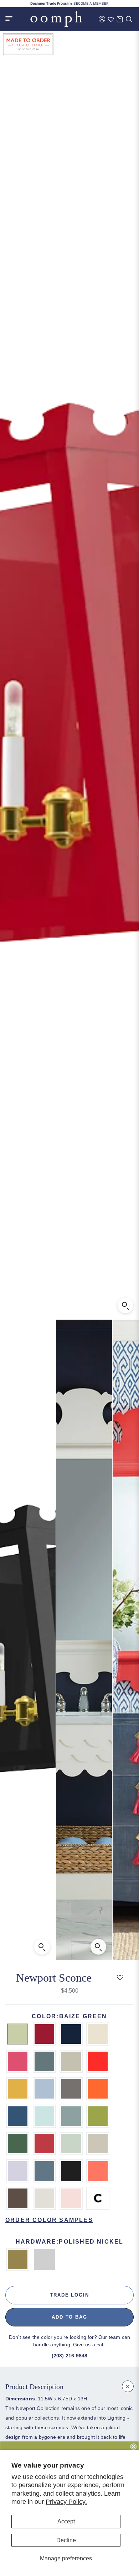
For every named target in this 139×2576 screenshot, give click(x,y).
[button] (120, 1978)
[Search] (129, 19)
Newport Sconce (54, 1978)
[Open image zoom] (125, 1305)
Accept (66, 2521)
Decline (66, 2540)
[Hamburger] (9, 19)
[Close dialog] (133, 2446)
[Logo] (56, 19)
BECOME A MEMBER (91, 4)
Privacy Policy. (66, 2502)
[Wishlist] (111, 19)
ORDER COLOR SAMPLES (49, 2220)
